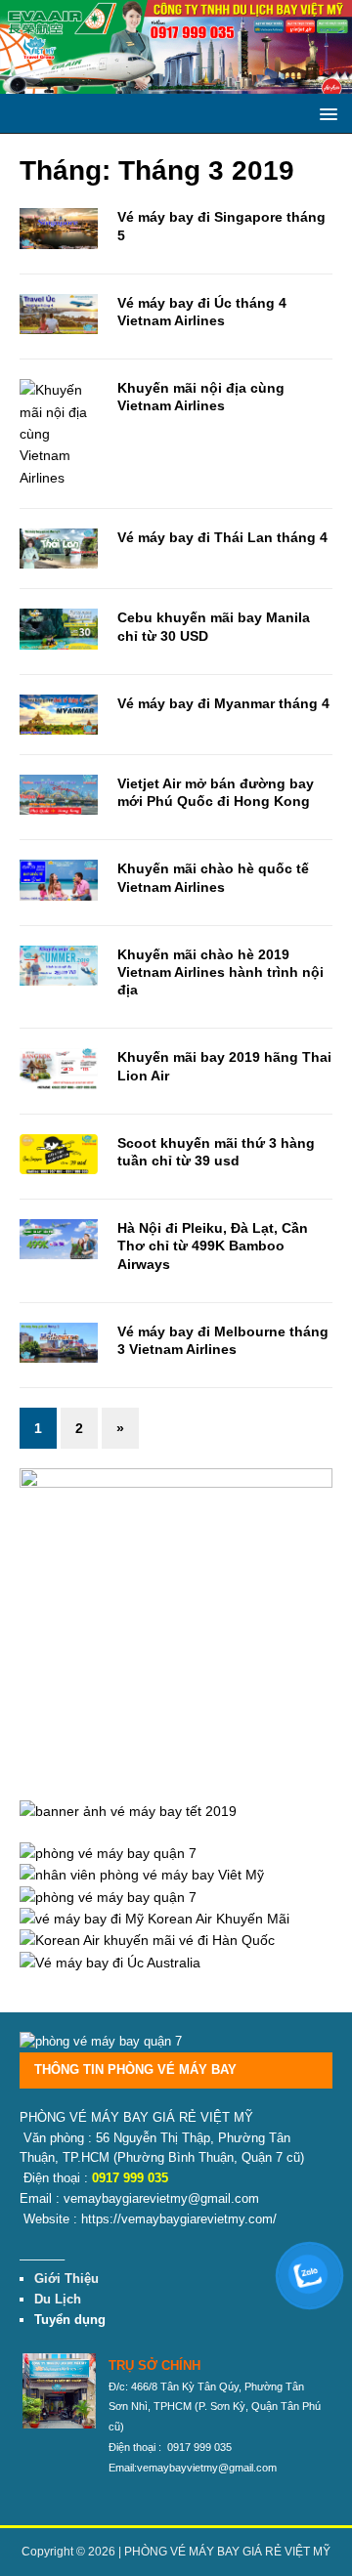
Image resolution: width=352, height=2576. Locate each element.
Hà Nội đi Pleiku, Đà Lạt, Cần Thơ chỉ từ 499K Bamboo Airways (213, 1246)
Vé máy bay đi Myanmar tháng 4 (223, 703)
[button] (325, 113)
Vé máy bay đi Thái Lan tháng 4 (222, 537)
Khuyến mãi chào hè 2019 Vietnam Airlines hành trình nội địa (220, 972)
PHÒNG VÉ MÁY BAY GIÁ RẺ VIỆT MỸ (227, 2552)
